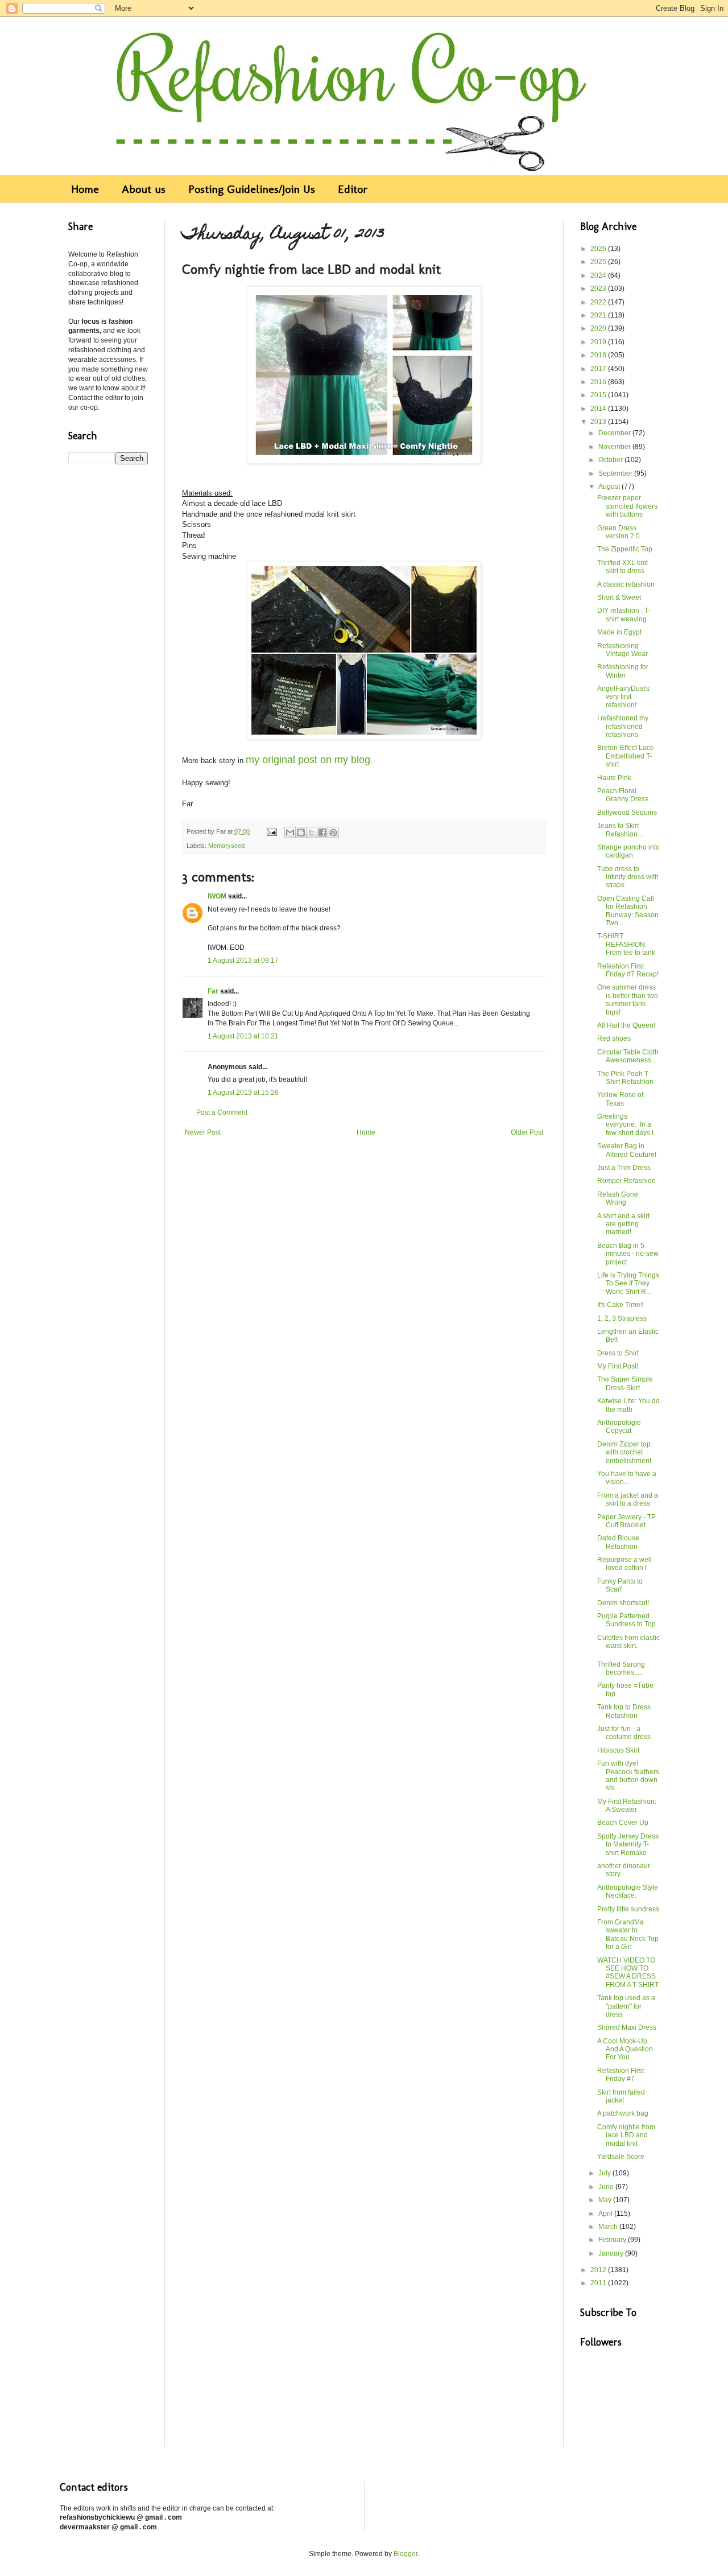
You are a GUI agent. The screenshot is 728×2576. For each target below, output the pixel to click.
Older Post (527, 1132)
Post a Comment (222, 1112)
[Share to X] (312, 832)
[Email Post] (271, 831)
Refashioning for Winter (623, 671)
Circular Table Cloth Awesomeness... (628, 1056)
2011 (599, 2283)
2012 (599, 2270)
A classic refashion (626, 584)
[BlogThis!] (301, 832)
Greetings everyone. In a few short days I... (628, 1125)
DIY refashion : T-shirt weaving (624, 615)
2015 (599, 395)
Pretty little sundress (628, 1909)
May (606, 2200)
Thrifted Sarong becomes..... (621, 1668)
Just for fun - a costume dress (624, 1733)
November (615, 447)
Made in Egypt (619, 632)
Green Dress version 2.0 (619, 532)
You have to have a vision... (627, 1478)
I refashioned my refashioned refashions (623, 726)
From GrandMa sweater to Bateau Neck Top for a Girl (628, 1934)
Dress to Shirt (618, 1353)
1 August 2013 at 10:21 (243, 1036)
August (610, 487)
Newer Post (203, 1132)
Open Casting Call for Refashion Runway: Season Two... (628, 911)
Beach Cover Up (623, 1823)
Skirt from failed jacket (621, 2096)
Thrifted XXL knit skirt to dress (622, 567)
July (605, 2173)
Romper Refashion (626, 1181)
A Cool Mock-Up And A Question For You (625, 2049)
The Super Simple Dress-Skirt (625, 1383)
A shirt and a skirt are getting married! (623, 1224)
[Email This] (290, 832)
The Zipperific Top (625, 549)
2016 (599, 382)
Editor (353, 189)
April (606, 2214)
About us (144, 189)
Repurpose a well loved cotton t (624, 1564)
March (609, 2227)
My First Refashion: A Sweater (627, 1806)
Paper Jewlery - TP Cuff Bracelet (626, 1521)
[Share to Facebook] (322, 832)
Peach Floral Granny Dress (623, 795)
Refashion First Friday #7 (621, 2075)
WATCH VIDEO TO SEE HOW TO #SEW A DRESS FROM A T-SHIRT (628, 1973)
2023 (599, 288)
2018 (599, 355)
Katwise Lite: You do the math (628, 1405)
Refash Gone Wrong (618, 1198)
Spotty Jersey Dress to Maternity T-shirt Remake (628, 1845)
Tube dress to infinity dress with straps (628, 877)
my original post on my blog (308, 760)
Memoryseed (226, 846)
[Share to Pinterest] (333, 832)
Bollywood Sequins (627, 813)
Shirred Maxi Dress (627, 2027)
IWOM (217, 896)
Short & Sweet (619, 597)
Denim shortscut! (623, 1603)
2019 (599, 342)
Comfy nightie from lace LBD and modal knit (626, 2135)
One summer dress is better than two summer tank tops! (628, 1000)
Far (213, 991)
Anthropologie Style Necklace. (628, 1891)
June (607, 2187)
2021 (599, 315)
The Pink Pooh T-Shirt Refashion (625, 1078)
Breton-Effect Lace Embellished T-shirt (626, 756)
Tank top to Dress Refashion (624, 1711)
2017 (599, 369)
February (613, 2240)
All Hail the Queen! (626, 1025)
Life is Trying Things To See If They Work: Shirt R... (628, 1283)
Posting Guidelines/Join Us (252, 189)
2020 (599, 328)
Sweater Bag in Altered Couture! (627, 1150)
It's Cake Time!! (621, 1305)
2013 (599, 422)
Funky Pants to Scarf (620, 1585)
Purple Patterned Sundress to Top (626, 1620)
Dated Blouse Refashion (618, 1542)
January (612, 2253)
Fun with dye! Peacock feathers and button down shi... (628, 1776)
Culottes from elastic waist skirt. (628, 1642)
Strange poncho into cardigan (628, 851)
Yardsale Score (621, 2157)
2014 (599, 409)
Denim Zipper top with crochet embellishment (624, 1452)
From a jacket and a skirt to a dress (628, 1499)
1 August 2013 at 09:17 (243, 961)
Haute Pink (614, 778)
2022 (599, 302)
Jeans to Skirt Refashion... (620, 830)
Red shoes (614, 1038)
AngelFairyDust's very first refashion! (623, 697)
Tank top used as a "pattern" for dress (626, 2006)
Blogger (406, 2554)
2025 (599, 262)
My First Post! (618, 1366)
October (611, 460)
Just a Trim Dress (624, 1168)
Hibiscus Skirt (618, 1750)
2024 (599, 275)
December (615, 433)
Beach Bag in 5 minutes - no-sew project (628, 1254)
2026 (599, 249)
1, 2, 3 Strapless (622, 1318)
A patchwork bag (623, 2113)
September (616, 473)
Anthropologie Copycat (619, 1427)
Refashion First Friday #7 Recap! (628, 970)
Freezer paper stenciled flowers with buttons (627, 506)
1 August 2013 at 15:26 (243, 1093)
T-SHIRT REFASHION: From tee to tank (626, 944)
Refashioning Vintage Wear (622, 650)
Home (85, 189)
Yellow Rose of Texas (620, 1099)
